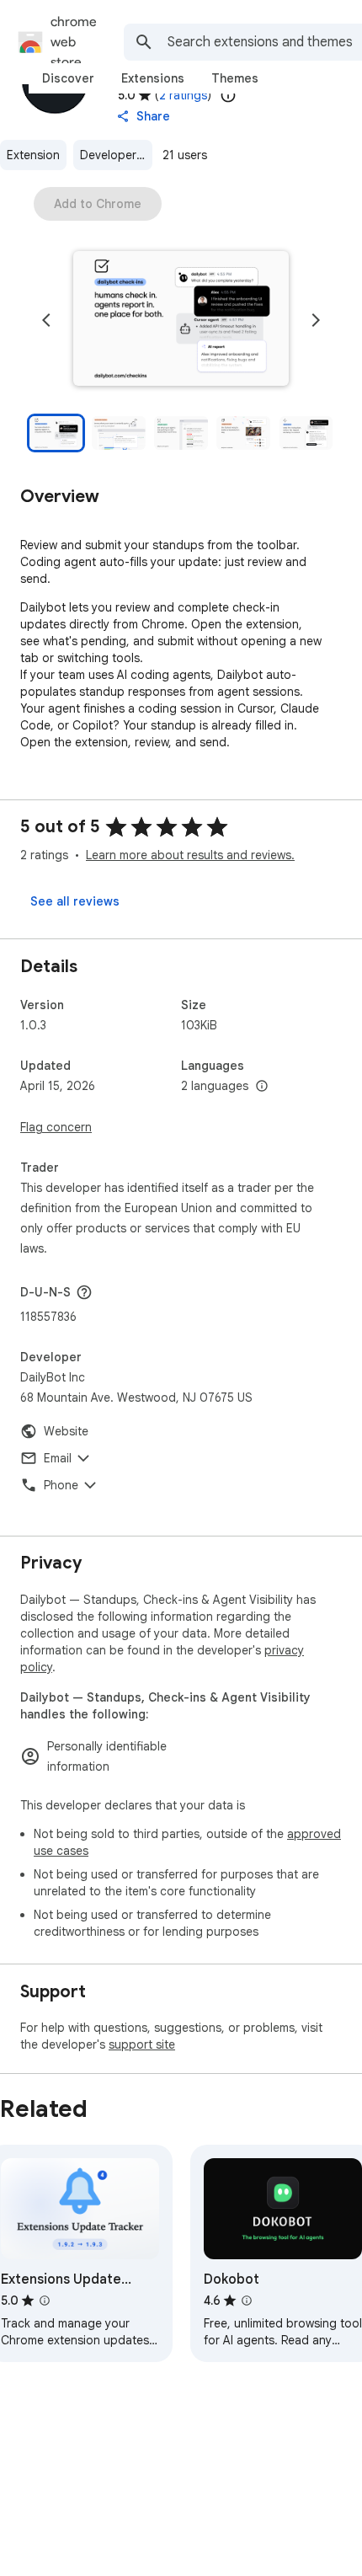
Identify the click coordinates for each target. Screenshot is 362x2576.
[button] (181, 320)
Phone (61, 1485)
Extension (33, 155)
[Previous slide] (46, 320)
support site (142, 2044)
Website (66, 1431)
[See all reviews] (75, 901)
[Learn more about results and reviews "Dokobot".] (247, 2301)
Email (58, 1458)
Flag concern (56, 1127)
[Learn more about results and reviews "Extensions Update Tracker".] (45, 2301)
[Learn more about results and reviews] (84, 1292)
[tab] (68, 78)
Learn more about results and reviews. (190, 855)
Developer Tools (116, 155)
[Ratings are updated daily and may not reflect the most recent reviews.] (228, 95)
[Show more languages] (262, 1087)
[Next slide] (316, 320)
